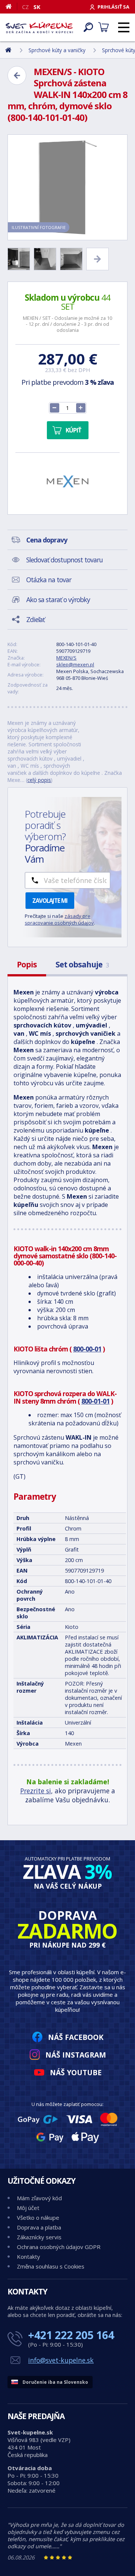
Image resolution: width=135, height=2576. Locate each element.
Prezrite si (36, 1791)
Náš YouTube (76, 2072)
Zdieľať (35, 619)
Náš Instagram (76, 2055)
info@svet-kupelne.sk (61, 2360)
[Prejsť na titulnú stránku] (39, 27)
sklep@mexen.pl (75, 664)
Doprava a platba (39, 2227)
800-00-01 (87, 1349)
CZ (25, 7)
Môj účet (28, 2208)
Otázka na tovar (49, 580)
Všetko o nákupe (38, 2217)
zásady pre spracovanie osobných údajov (59, 919)
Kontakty (28, 2257)
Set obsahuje (82, 964)
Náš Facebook (76, 2037)
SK (37, 7)
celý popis (39, 780)
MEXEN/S (66, 658)
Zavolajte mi (50, 901)
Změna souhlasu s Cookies (51, 2266)
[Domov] (11, 6)
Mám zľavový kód (39, 2198)
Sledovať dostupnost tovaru (64, 560)
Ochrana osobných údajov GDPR (59, 2247)
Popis (27, 964)
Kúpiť (73, 430)
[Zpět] (17, 75)
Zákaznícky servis (39, 2237)
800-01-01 (95, 1401)
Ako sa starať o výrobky (58, 600)
